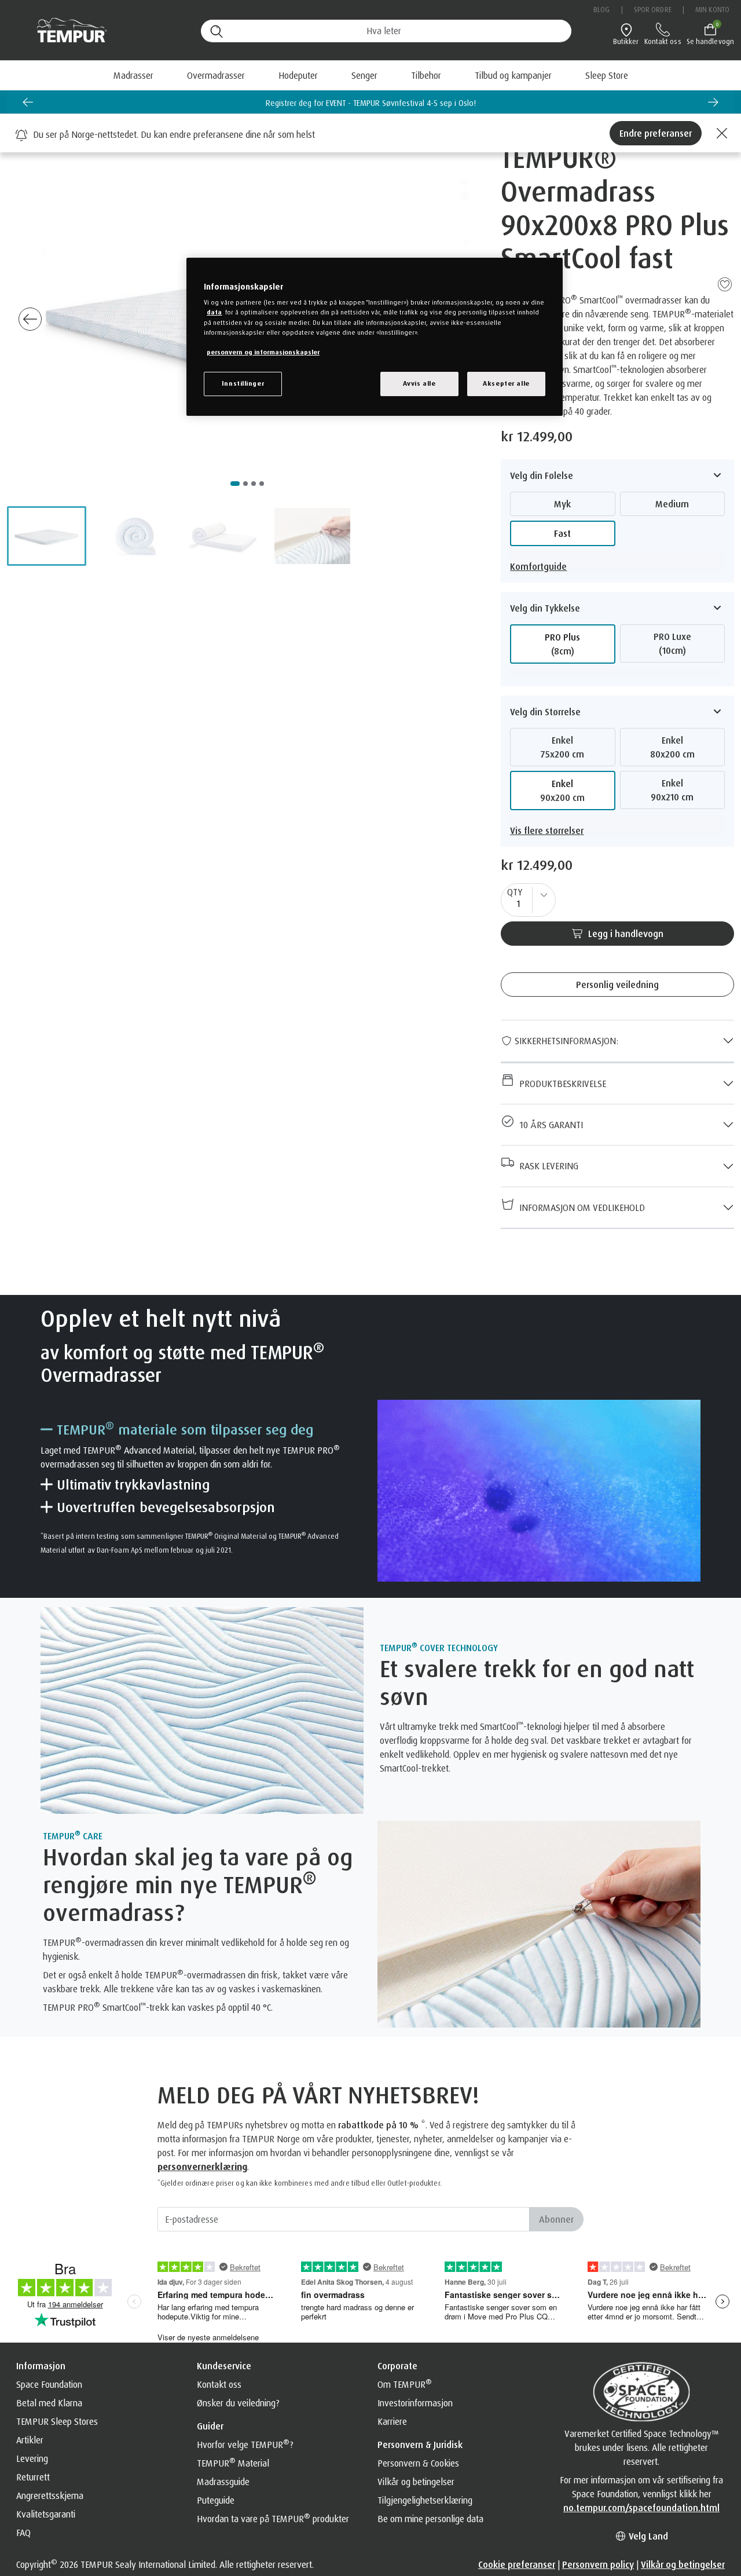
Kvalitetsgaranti (46, 2514)
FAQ (23, 2533)
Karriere (392, 2421)
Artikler (30, 2440)
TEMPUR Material (233, 2463)
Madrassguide (223, 2482)
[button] (47, 536)
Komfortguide (538, 566)
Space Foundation (49, 2384)
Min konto (712, 10)
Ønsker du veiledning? (238, 2403)
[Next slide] (713, 102)
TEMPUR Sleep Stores (57, 2421)
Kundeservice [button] (224, 2366)
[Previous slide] (28, 102)
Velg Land (647, 2536)
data (214, 312)
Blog (601, 10)
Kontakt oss (219, 2384)
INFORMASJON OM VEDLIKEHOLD (580, 1207)
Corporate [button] (397, 2366)
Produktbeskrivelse (560, 1084)
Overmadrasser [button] (216, 75)
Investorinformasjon (415, 2403)
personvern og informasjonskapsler (263, 352)
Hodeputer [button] (298, 75)
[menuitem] (513, 75)
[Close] (720, 133)
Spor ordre (653, 10)
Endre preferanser (656, 133)
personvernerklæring (202, 2167)
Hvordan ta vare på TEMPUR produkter (273, 2519)
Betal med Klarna (49, 2403)
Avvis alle (419, 383)
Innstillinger (243, 383)
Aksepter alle (506, 383)
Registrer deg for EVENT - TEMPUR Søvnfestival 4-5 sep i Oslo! (371, 103)
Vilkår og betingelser (416, 2482)
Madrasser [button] (133, 75)
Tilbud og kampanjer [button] (513, 75)
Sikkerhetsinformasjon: (565, 1041)
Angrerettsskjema (50, 2495)
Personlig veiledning (617, 985)
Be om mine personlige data (430, 2519)
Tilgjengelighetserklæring (425, 2500)
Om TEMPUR (405, 2384)
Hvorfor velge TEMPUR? (245, 2445)
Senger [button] (364, 75)
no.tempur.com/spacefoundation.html (641, 2508)
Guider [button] (210, 2426)
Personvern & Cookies (418, 2463)
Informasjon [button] (41, 2366)
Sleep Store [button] (607, 75)
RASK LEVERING (546, 1166)
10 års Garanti (549, 1125)
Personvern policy (598, 2564)
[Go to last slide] (30, 319)
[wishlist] (725, 283)
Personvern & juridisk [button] (420, 2445)
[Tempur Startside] (66, 30)
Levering (32, 2458)
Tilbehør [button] (426, 75)
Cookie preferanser (517, 2564)
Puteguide (216, 2500)
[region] (375, 337)
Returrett (33, 2477)
